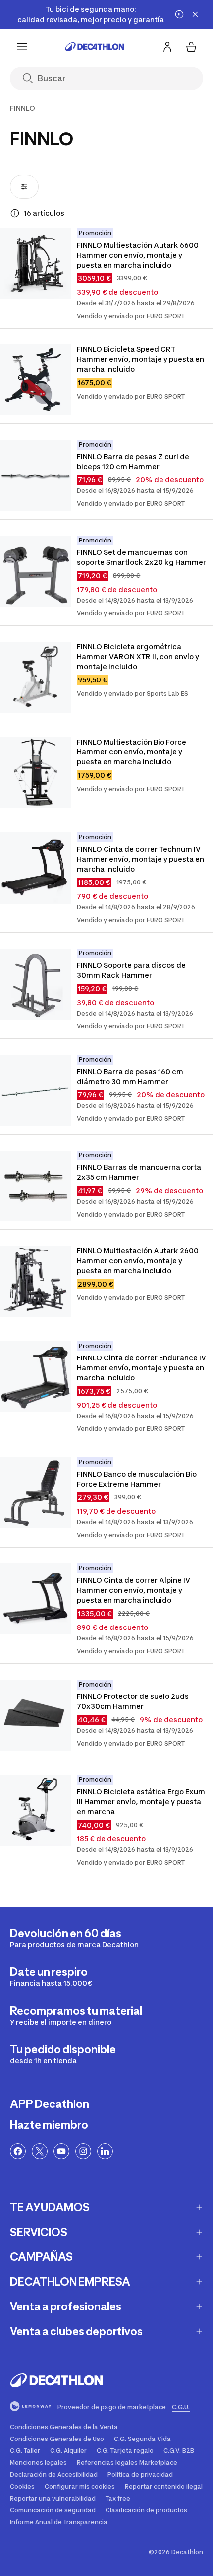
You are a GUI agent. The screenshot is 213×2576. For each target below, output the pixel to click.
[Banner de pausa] (179, 14)
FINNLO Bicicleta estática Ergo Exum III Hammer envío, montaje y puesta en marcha (142, 1801)
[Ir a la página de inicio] (95, 47)
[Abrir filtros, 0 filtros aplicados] (24, 187)
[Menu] (22, 47)
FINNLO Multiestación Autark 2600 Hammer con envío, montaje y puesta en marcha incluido (138, 1260)
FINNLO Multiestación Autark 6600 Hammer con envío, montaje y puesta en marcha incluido (138, 255)
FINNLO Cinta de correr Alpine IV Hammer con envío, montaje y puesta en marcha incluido (134, 1590)
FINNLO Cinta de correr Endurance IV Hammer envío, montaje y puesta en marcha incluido (142, 1368)
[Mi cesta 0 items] (191, 47)
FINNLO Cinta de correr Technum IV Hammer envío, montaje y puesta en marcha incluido (141, 859)
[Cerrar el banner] (195, 14)
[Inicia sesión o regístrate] (167, 47)
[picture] (35, 264)
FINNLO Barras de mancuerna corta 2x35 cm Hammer (140, 1172)
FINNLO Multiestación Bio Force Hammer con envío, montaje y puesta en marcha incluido (132, 752)
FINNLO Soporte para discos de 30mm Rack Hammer (132, 970)
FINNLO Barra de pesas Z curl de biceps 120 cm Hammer (134, 461)
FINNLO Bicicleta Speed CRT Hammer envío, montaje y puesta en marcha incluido (141, 359)
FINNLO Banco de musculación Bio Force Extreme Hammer (137, 1479)
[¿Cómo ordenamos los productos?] (15, 213)
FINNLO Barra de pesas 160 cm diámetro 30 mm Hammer (131, 1076)
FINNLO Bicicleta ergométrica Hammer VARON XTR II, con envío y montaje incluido (139, 656)
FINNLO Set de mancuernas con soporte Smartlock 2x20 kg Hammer (141, 557)
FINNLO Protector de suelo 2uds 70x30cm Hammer (133, 1701)
